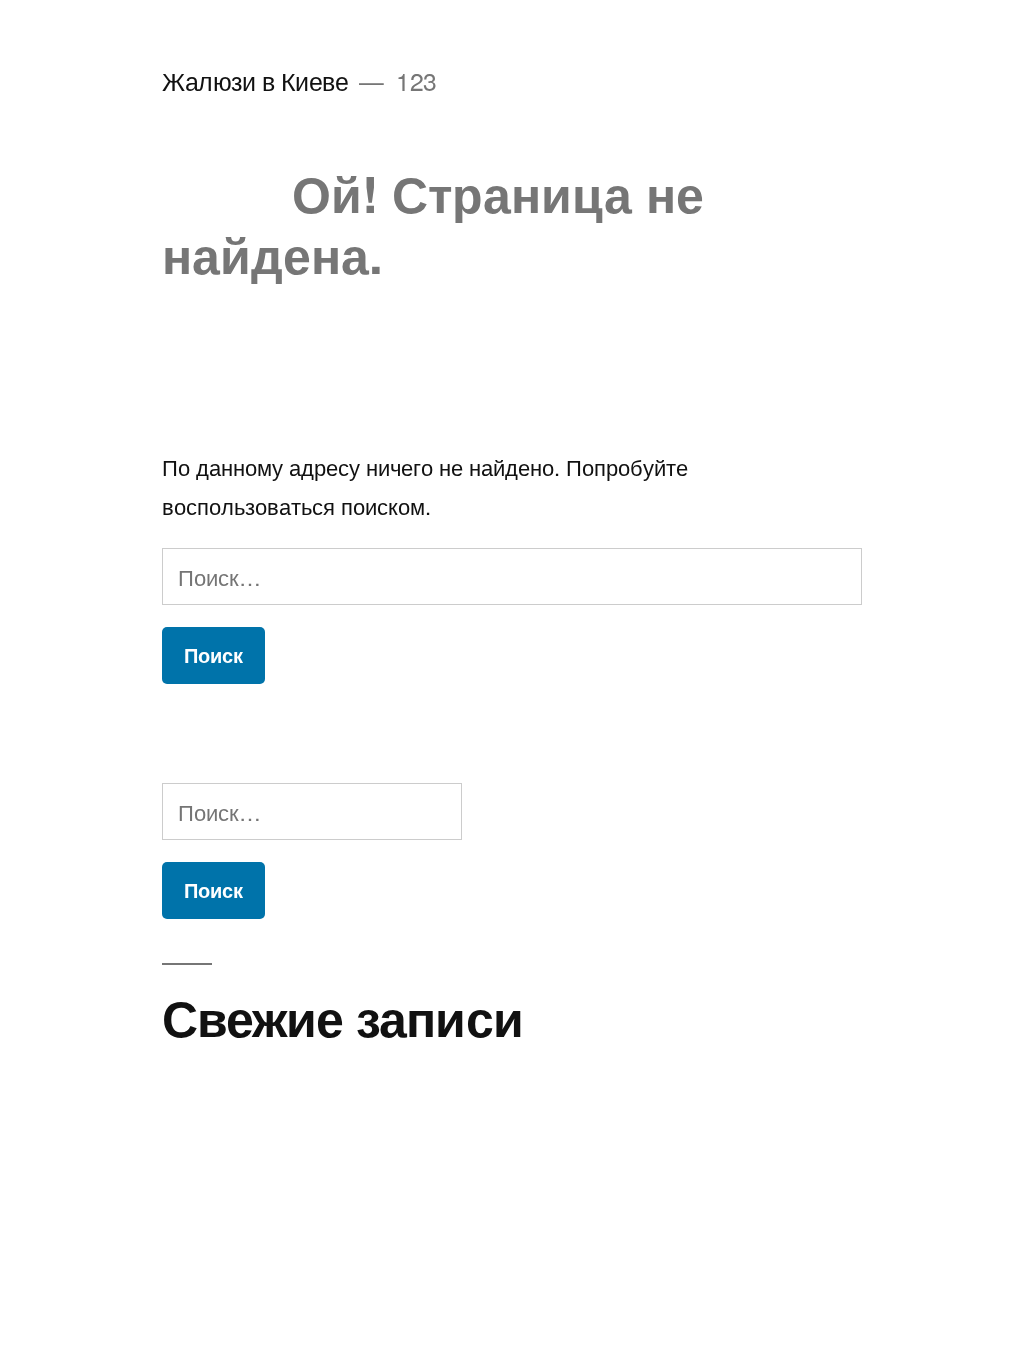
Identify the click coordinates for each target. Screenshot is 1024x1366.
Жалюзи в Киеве (255, 80)
